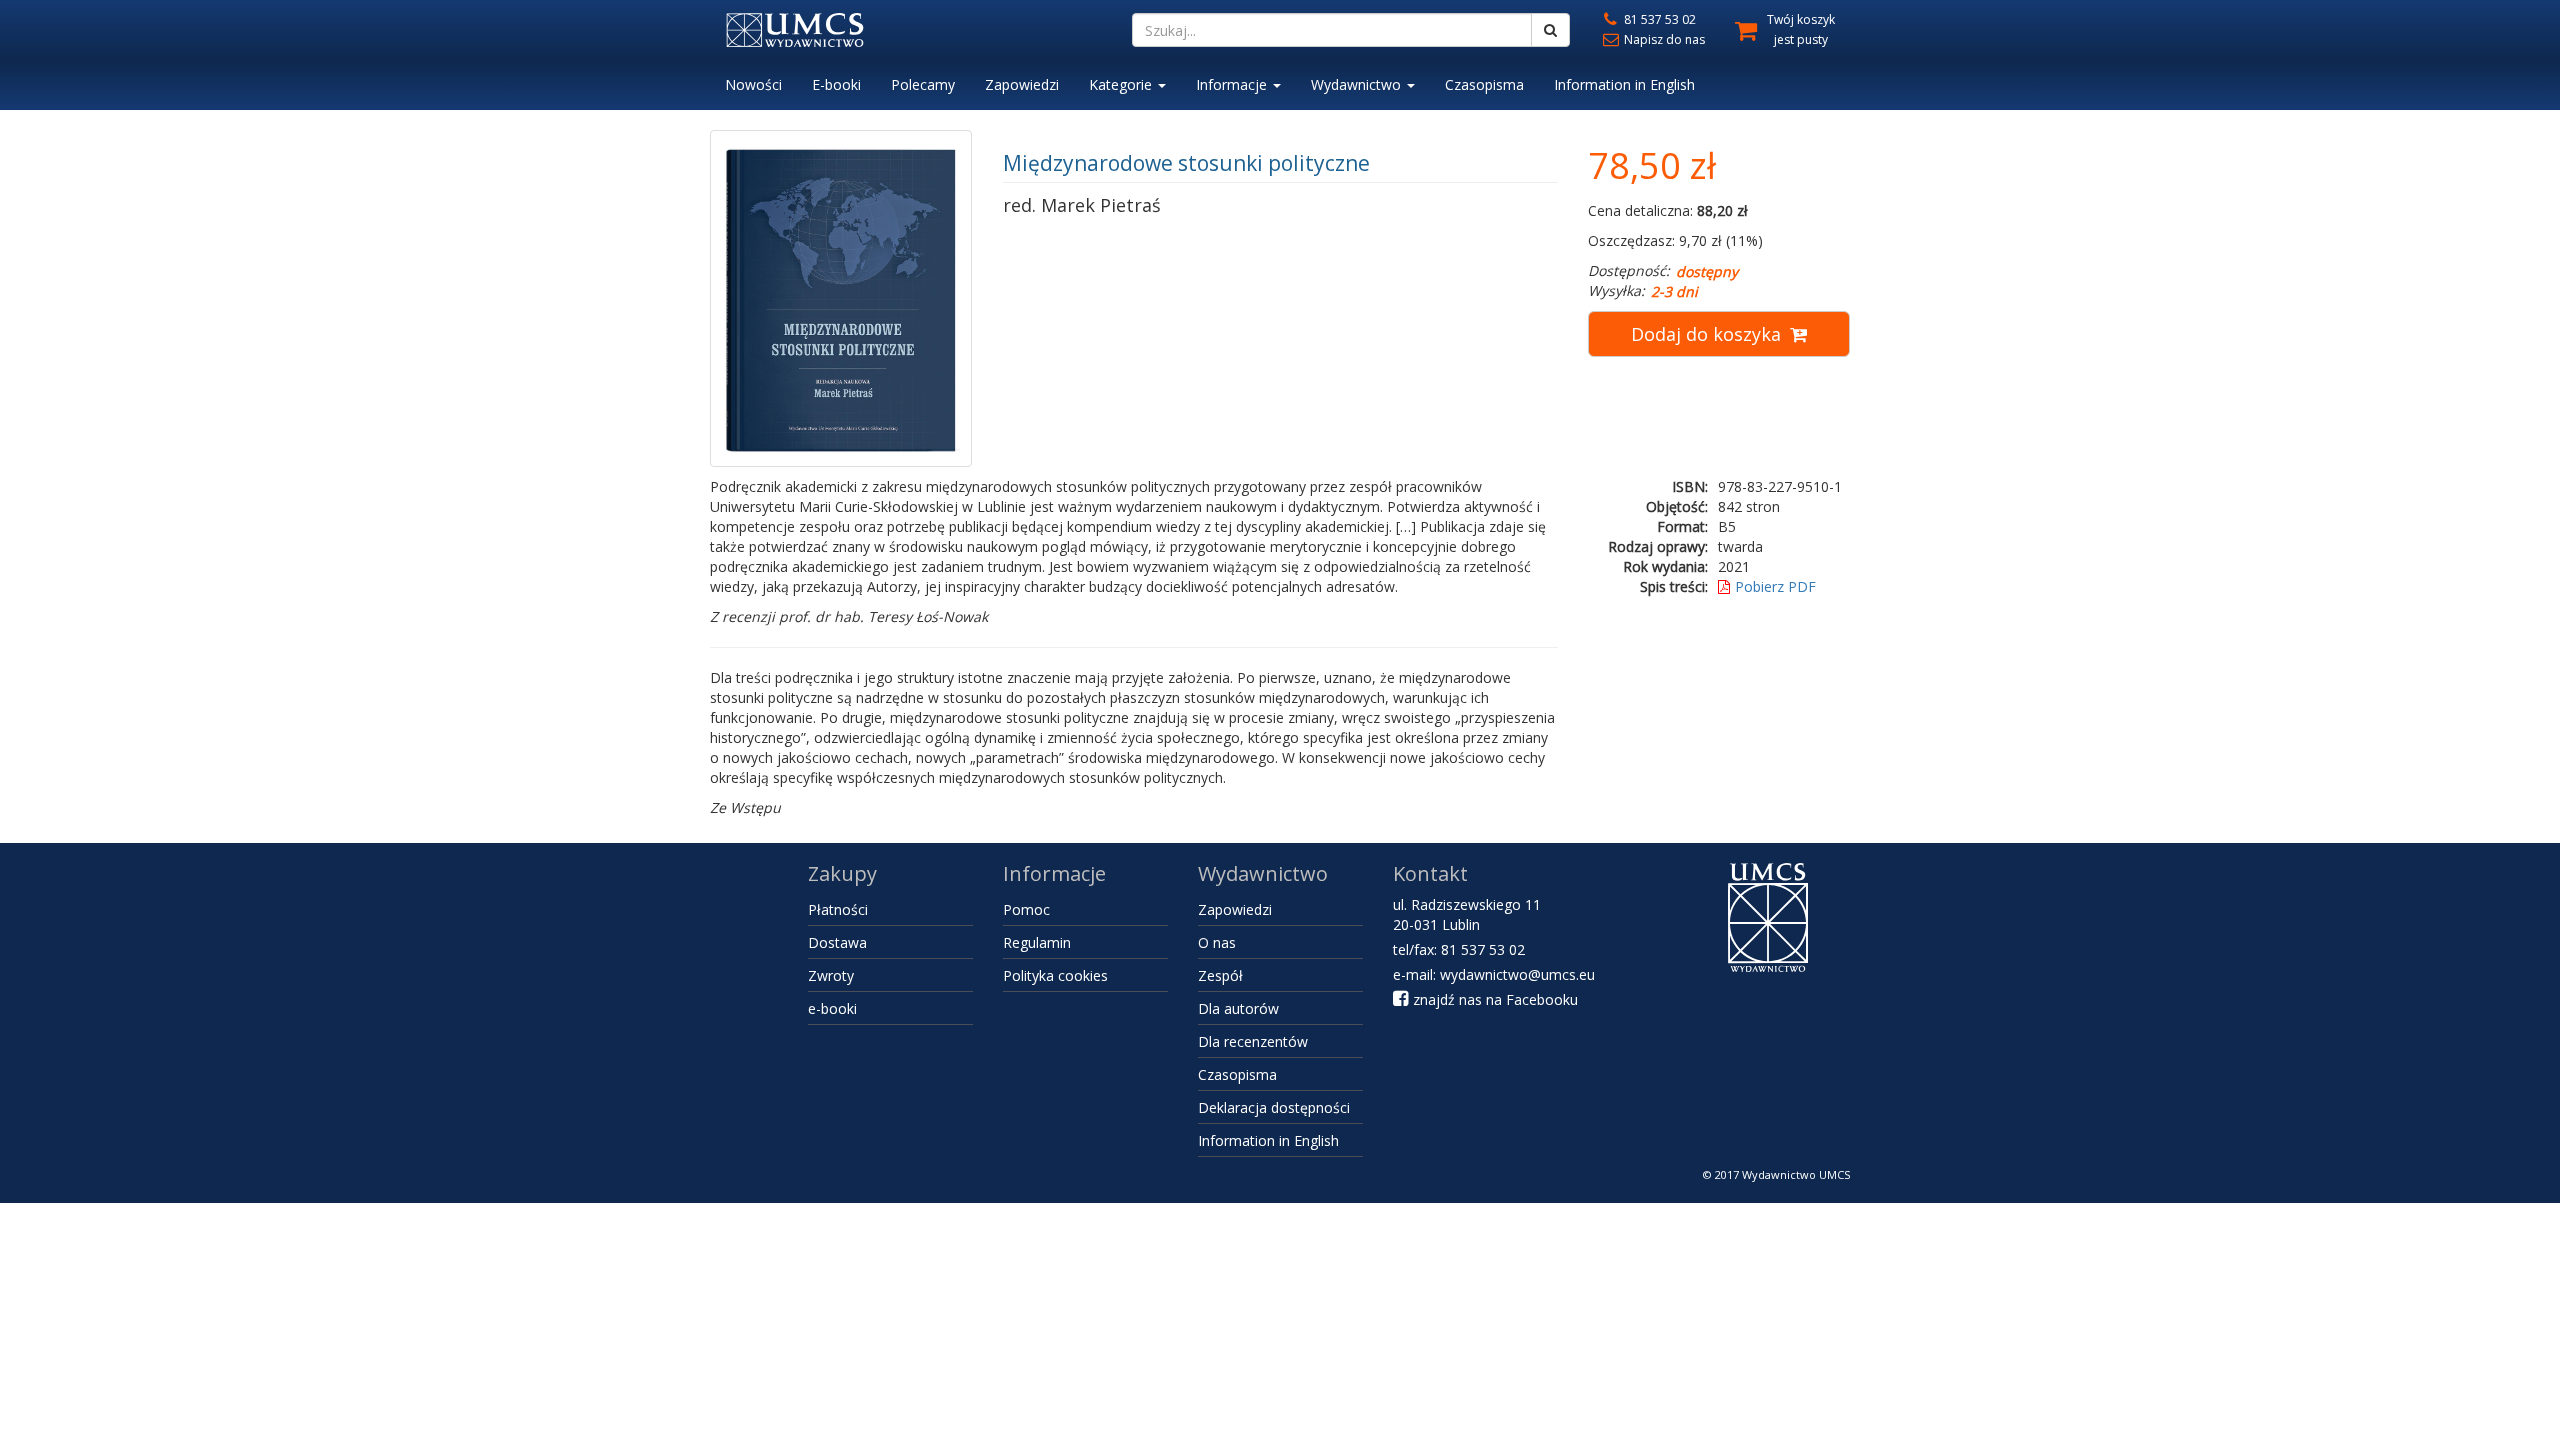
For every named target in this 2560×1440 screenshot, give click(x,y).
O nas (1217, 942)
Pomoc (1026, 909)
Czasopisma (1484, 84)
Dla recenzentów (1253, 1041)
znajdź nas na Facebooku (1493, 999)
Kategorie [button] (1122, 84)
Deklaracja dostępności (1274, 1107)
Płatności (838, 909)
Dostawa (837, 942)
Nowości (753, 84)
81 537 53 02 (1658, 19)
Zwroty (831, 975)
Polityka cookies (1055, 975)
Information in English (1624, 84)
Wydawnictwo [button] (1358, 84)
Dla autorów (1238, 1008)
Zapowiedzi (1022, 84)
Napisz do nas (1663, 39)
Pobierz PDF (1775, 586)
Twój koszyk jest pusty (1801, 29)
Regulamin (1037, 942)
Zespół (1220, 975)
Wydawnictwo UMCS (1796, 1174)
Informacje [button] (1233, 84)
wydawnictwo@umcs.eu (1517, 974)
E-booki (836, 84)
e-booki (832, 1008)
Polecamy (923, 84)
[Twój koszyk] (1738, 27)
